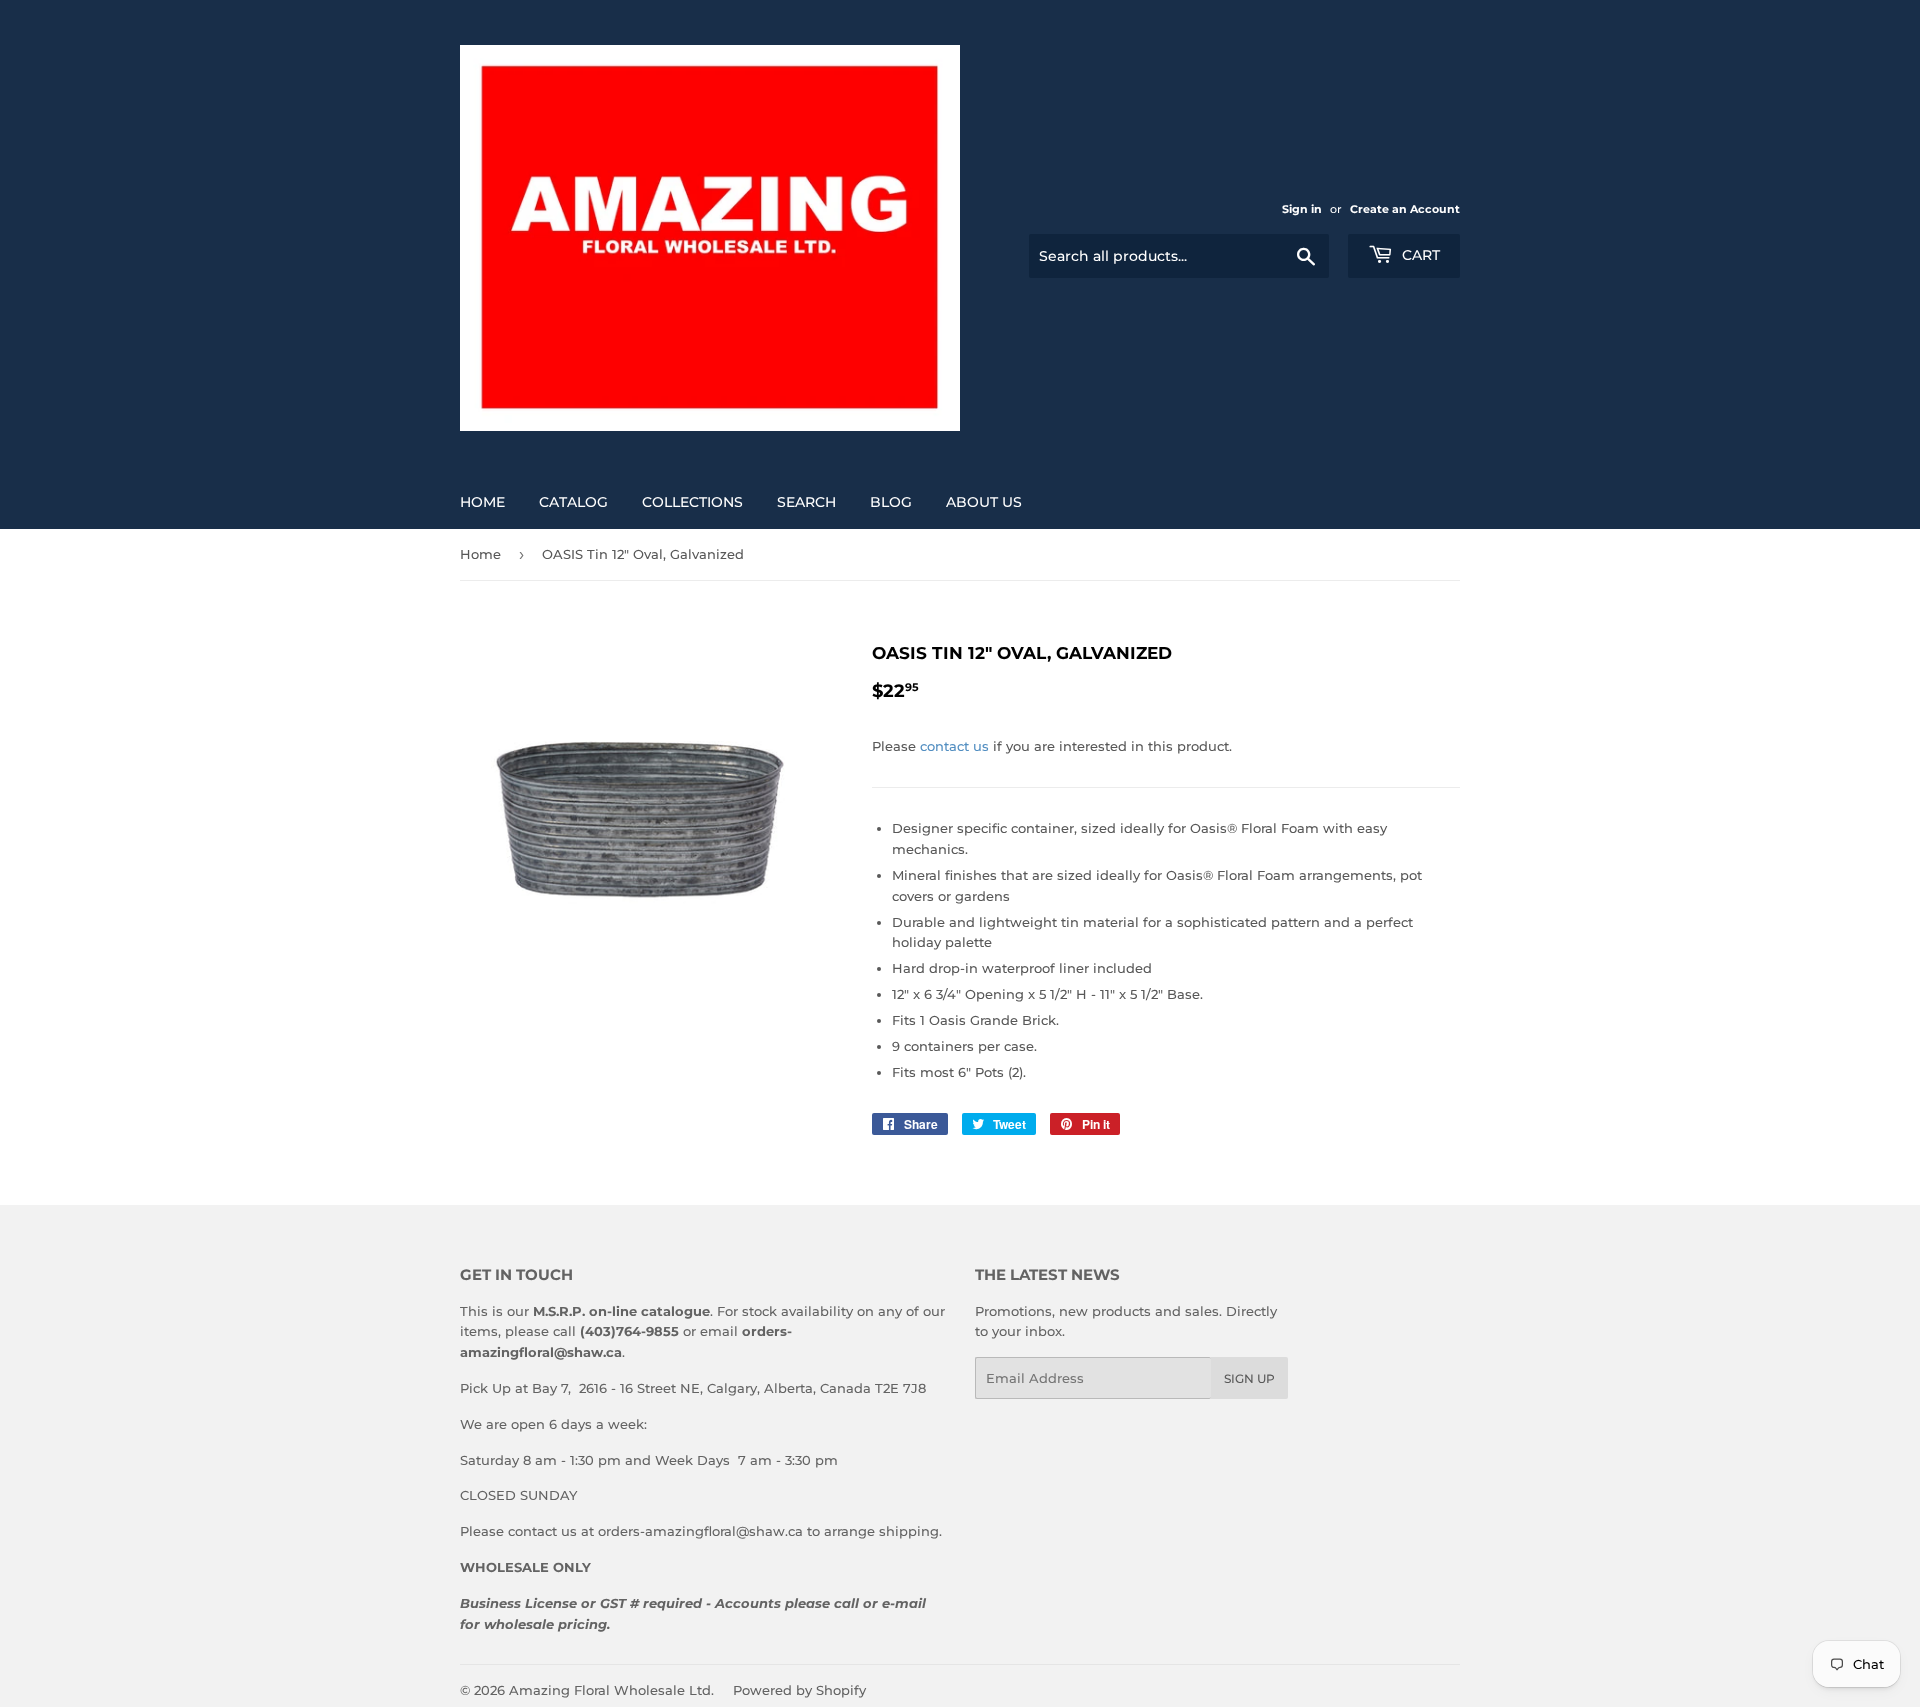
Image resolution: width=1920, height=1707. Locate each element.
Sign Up (1249, 1378)
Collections (692, 502)
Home (482, 502)
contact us (954, 746)
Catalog (573, 502)
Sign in (1302, 209)
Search (806, 502)
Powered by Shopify (799, 1690)
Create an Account (1405, 209)
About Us (984, 502)
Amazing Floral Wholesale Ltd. (611, 1690)
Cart (1419, 255)
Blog (891, 502)
